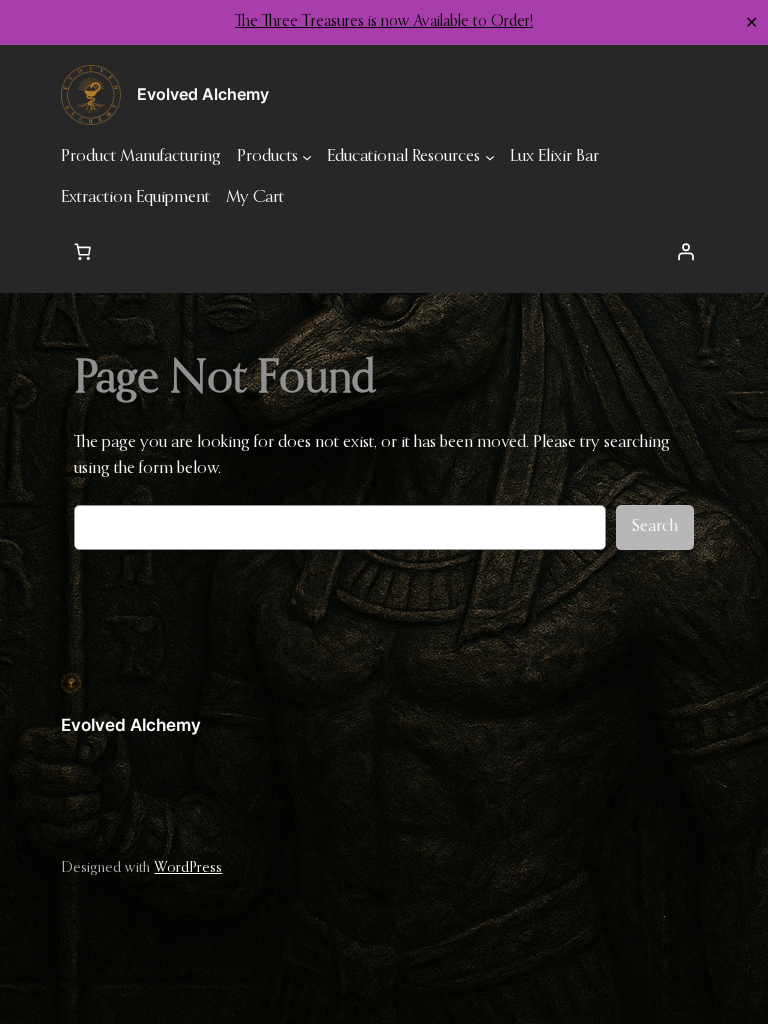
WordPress (188, 868)
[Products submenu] (307, 157)
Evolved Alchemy (131, 725)
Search (655, 526)
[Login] (686, 252)
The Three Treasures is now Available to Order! (384, 22)
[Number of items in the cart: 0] (82, 252)
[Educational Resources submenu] (490, 157)
